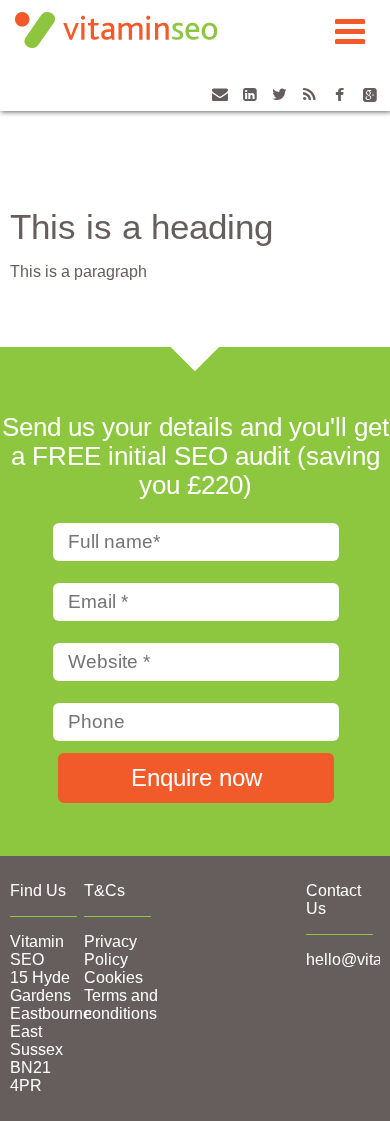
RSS (309, 105)
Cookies (113, 977)
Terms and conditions (121, 1004)
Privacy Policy (110, 950)
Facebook (339, 105)
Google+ (369, 105)
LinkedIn (249, 105)
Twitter (279, 105)
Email (219, 105)
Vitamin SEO (37, 950)
